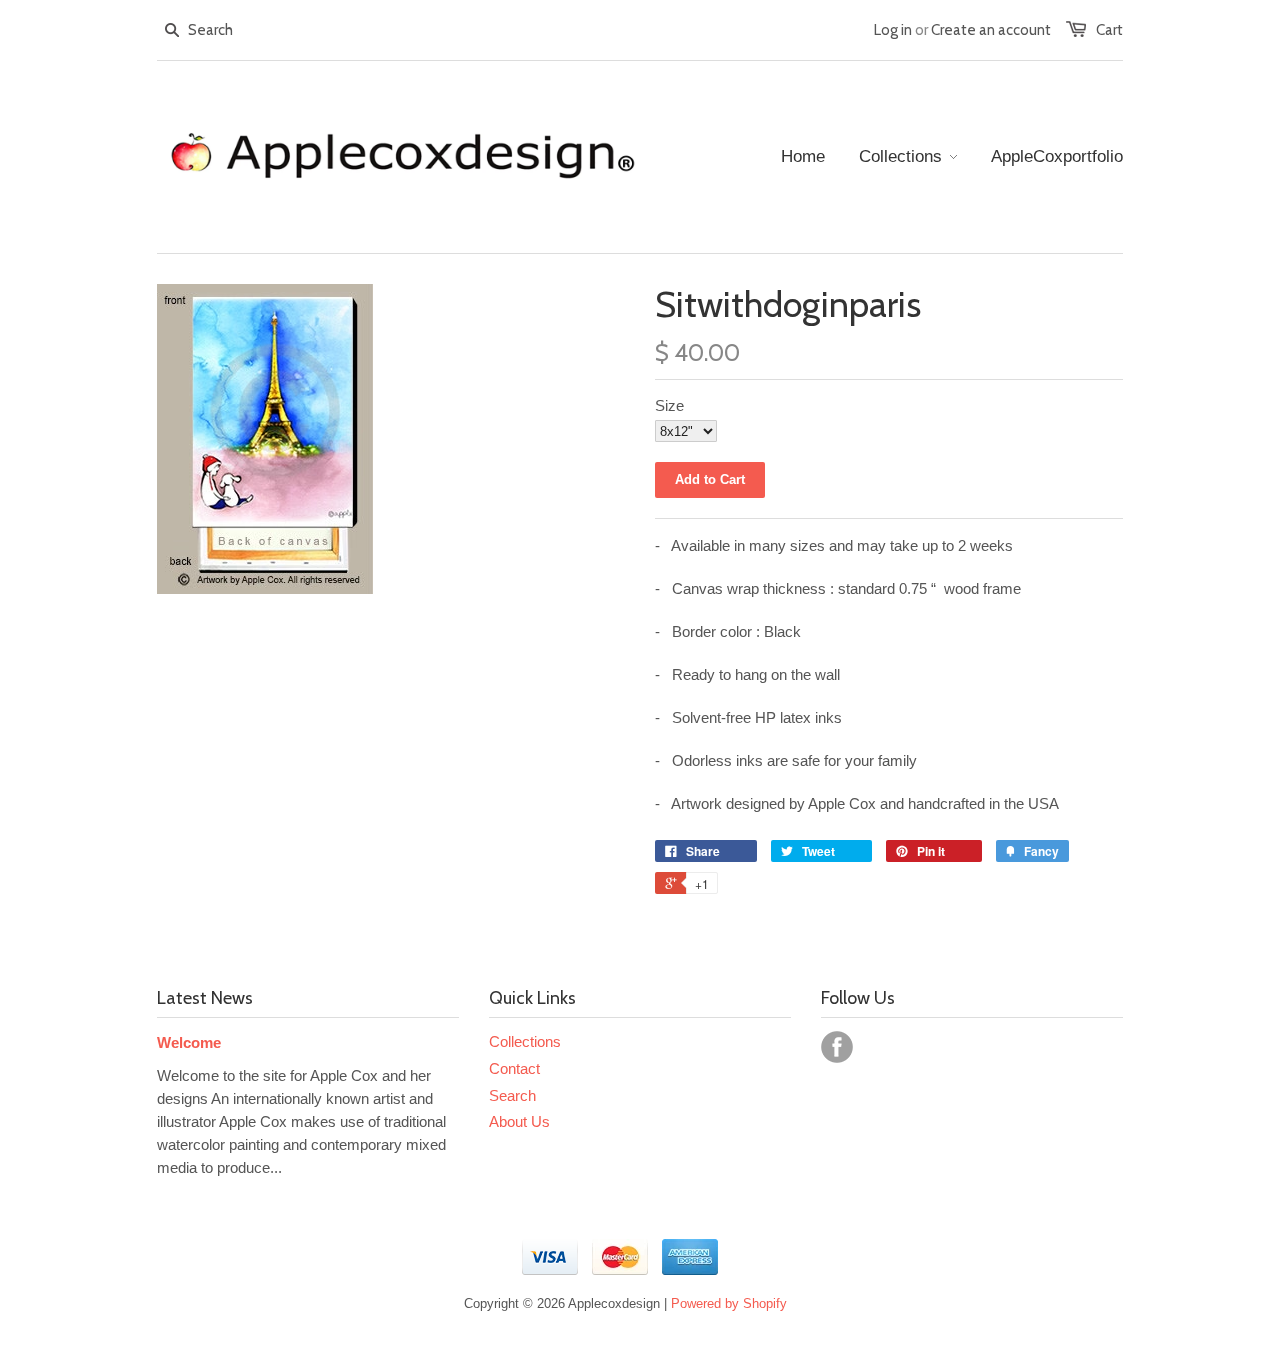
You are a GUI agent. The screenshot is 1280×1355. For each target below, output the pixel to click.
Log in (893, 30)
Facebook (837, 1047)
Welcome (189, 1042)
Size (669, 405)
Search (512, 1095)
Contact (514, 1068)
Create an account (991, 30)
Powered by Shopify (729, 1303)
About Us (519, 1121)
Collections (525, 1041)
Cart (1109, 30)
